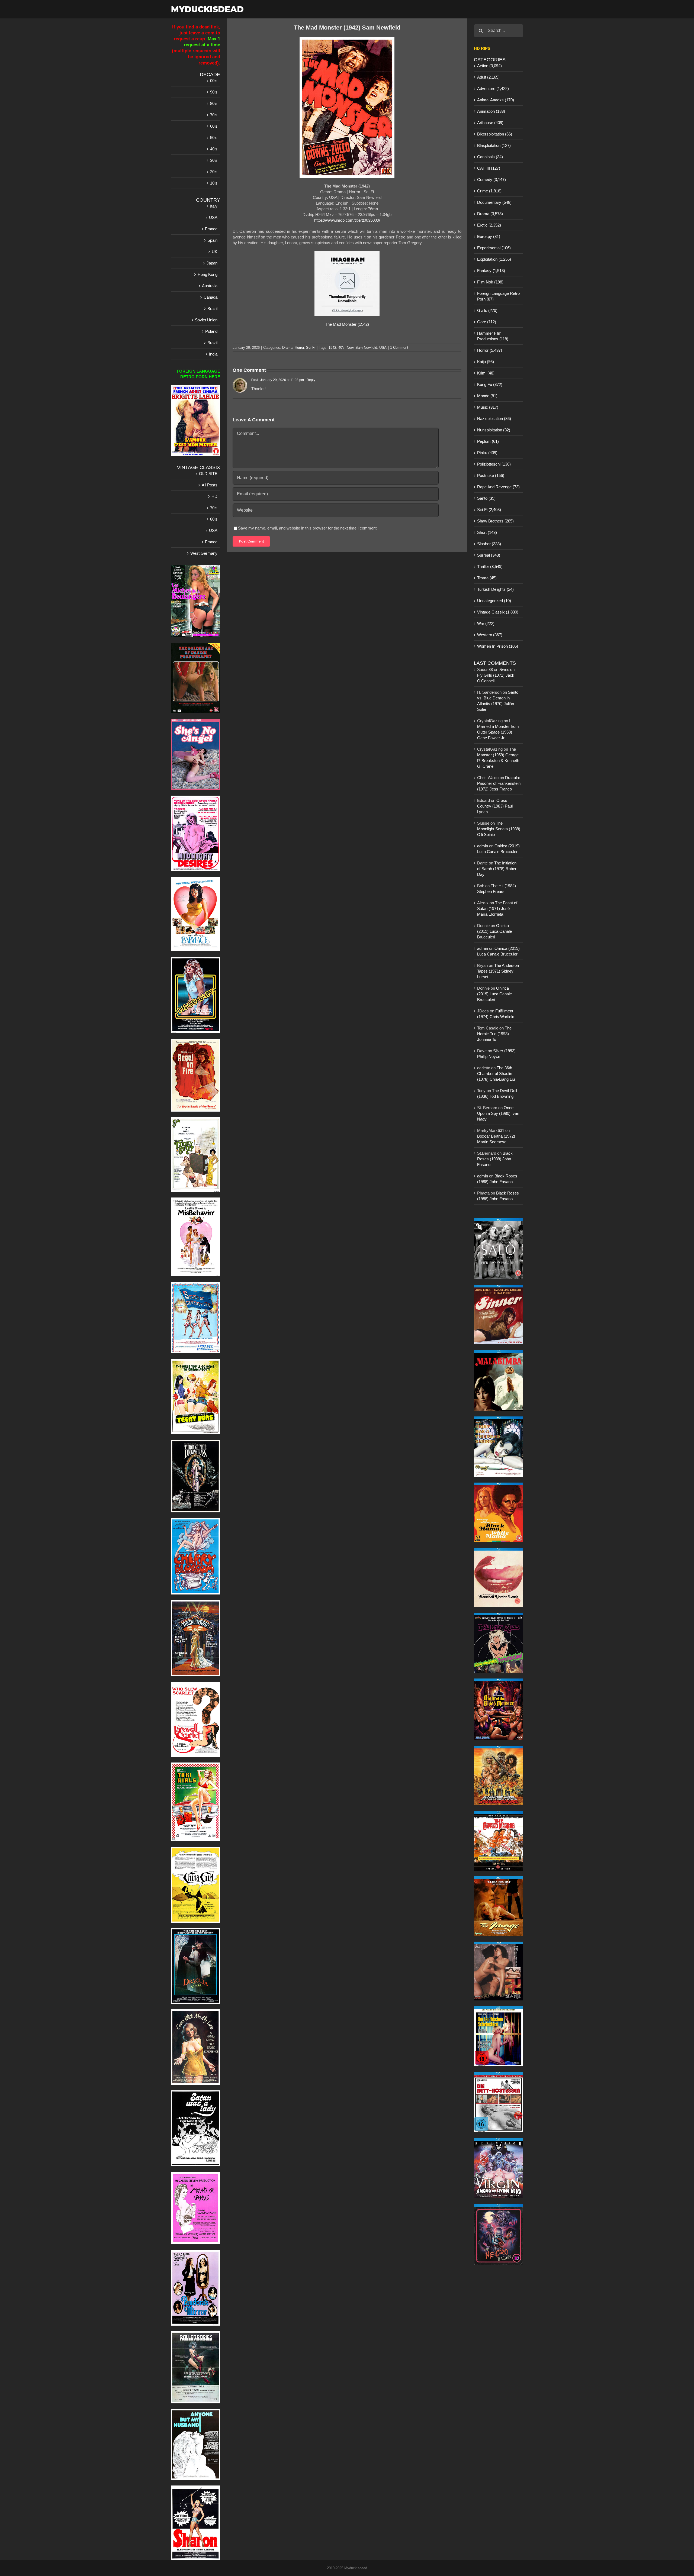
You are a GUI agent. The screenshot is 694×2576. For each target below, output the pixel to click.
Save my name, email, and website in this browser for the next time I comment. (308, 528)
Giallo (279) (487, 310)
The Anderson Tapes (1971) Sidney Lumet (498, 971)
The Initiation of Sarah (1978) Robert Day (497, 869)
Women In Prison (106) (498, 646)
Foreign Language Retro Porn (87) (498, 296)
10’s (214, 183)
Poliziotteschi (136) (494, 464)
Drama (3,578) (490, 214)
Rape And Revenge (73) (498, 487)
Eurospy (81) (489, 236)
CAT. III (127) (489, 168)
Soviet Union (206, 320)
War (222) (486, 623)
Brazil (212, 309)
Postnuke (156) (491, 475)
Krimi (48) (486, 373)
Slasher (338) (489, 544)
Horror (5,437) (490, 350)
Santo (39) (486, 498)
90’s (214, 92)
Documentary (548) (494, 202)
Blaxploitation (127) (494, 145)
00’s (214, 81)
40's (341, 348)
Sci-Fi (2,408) (489, 510)
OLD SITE (208, 474)
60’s (214, 126)
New (350, 348)
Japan (212, 263)
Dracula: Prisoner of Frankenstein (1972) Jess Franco (499, 783)
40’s (214, 149)
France (211, 229)
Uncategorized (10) (494, 601)
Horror (299, 348)
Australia (210, 286)
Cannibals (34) (490, 157)
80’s (214, 103)
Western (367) (490, 635)
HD (214, 496)
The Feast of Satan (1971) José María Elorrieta (497, 908)
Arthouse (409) (490, 123)
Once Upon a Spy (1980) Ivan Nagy (498, 1113)
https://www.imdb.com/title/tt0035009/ (347, 220)
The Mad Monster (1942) (347, 324)
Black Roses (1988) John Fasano (495, 1159)
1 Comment (399, 348)
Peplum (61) (488, 441)
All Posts (210, 485)
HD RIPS (482, 48)
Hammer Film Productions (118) (493, 336)
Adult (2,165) (488, 77)
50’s (214, 138)
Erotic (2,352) (489, 225)
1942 (332, 348)
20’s (214, 172)
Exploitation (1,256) (494, 259)
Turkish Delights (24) (495, 589)
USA (383, 348)
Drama (287, 348)
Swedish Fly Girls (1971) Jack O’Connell (496, 675)
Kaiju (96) (486, 362)
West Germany (204, 553)
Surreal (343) (489, 555)
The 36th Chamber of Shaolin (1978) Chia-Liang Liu (496, 1074)
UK (215, 252)
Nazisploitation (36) (494, 419)
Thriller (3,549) (490, 566)
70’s (214, 115)
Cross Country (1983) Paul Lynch (495, 806)
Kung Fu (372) (490, 384)
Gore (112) (487, 322)
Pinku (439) (487, 453)
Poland (211, 331)
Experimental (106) (494, 248)
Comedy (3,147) (491, 180)
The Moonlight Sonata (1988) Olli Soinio (499, 829)
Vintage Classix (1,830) (498, 612)
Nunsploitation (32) (494, 430)
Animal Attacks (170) (496, 100)
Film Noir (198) (490, 282)
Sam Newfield (366, 348)
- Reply (310, 380)
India (213, 354)
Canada (211, 297)
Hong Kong (208, 274)
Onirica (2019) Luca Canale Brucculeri (494, 931)
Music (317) (488, 407)
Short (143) (487, 532)
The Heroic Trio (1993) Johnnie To (494, 1034)
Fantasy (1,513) (491, 271)
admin (483, 846)
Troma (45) (487, 578)
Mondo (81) (487, 396)
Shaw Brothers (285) (495, 521)
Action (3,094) (489, 66)
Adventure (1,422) (493, 88)
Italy (214, 206)
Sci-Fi (311, 348)
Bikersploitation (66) (495, 134)
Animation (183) (491, 111)
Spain (212, 240)
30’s (214, 160)
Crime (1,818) (489, 191)
